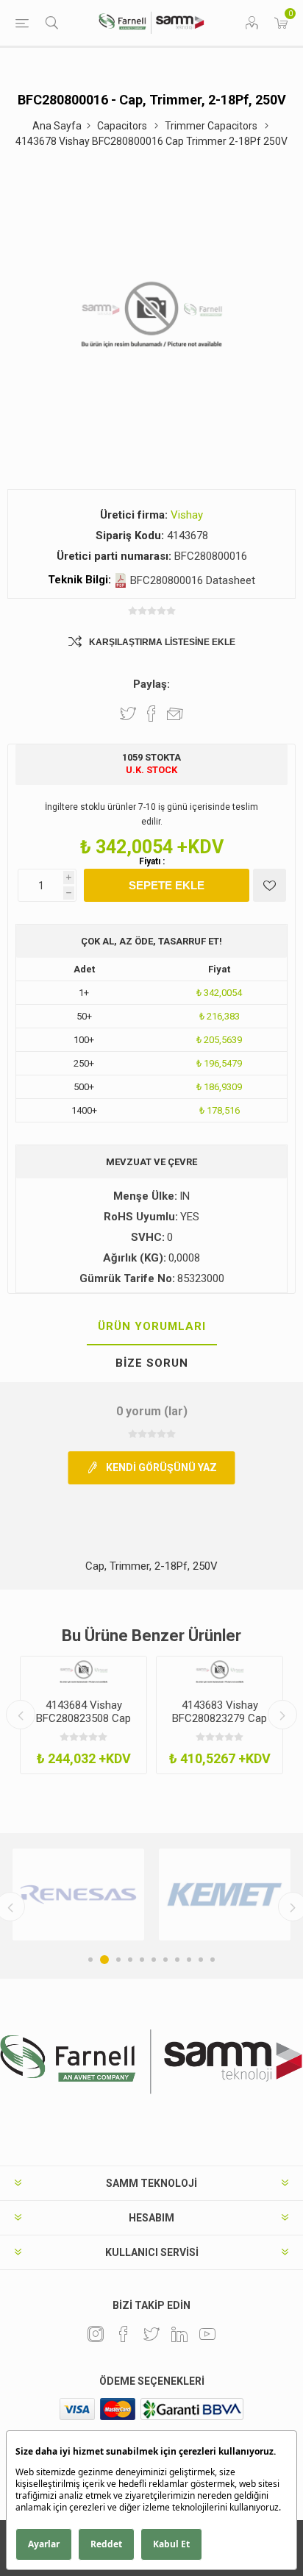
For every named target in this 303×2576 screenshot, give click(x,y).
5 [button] (142, 1960)
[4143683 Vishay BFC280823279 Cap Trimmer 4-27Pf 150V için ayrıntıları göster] (220, 1672)
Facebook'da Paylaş (151, 714)
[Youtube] (207, 2334)
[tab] (151, 1327)
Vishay (187, 515)
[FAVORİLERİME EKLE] (270, 885)
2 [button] (104, 1960)
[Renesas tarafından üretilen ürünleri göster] (78, 1894)
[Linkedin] (179, 2334)
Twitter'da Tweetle (128, 714)
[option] (83, 1715)
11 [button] (213, 1960)
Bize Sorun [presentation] (152, 1363)
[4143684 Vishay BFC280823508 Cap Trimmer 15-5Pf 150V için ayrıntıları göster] (83, 1672)
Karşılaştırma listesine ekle (162, 642)
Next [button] (282, 1715)
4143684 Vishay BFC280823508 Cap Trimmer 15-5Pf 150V (84, 1718)
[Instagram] (96, 2334)
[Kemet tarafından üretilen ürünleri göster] (225, 1894)
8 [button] (177, 1960)
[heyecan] (151, 2334)
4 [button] (130, 1960)
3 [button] (118, 1960)
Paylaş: (151, 684)
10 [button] (201, 1960)
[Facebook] (124, 2334)
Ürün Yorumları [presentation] (152, 1326)
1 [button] (90, 1960)
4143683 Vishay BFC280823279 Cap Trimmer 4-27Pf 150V (220, 1718)
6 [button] (154, 1960)
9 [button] (189, 1960)
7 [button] (165, 1960)
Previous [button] (21, 1715)
